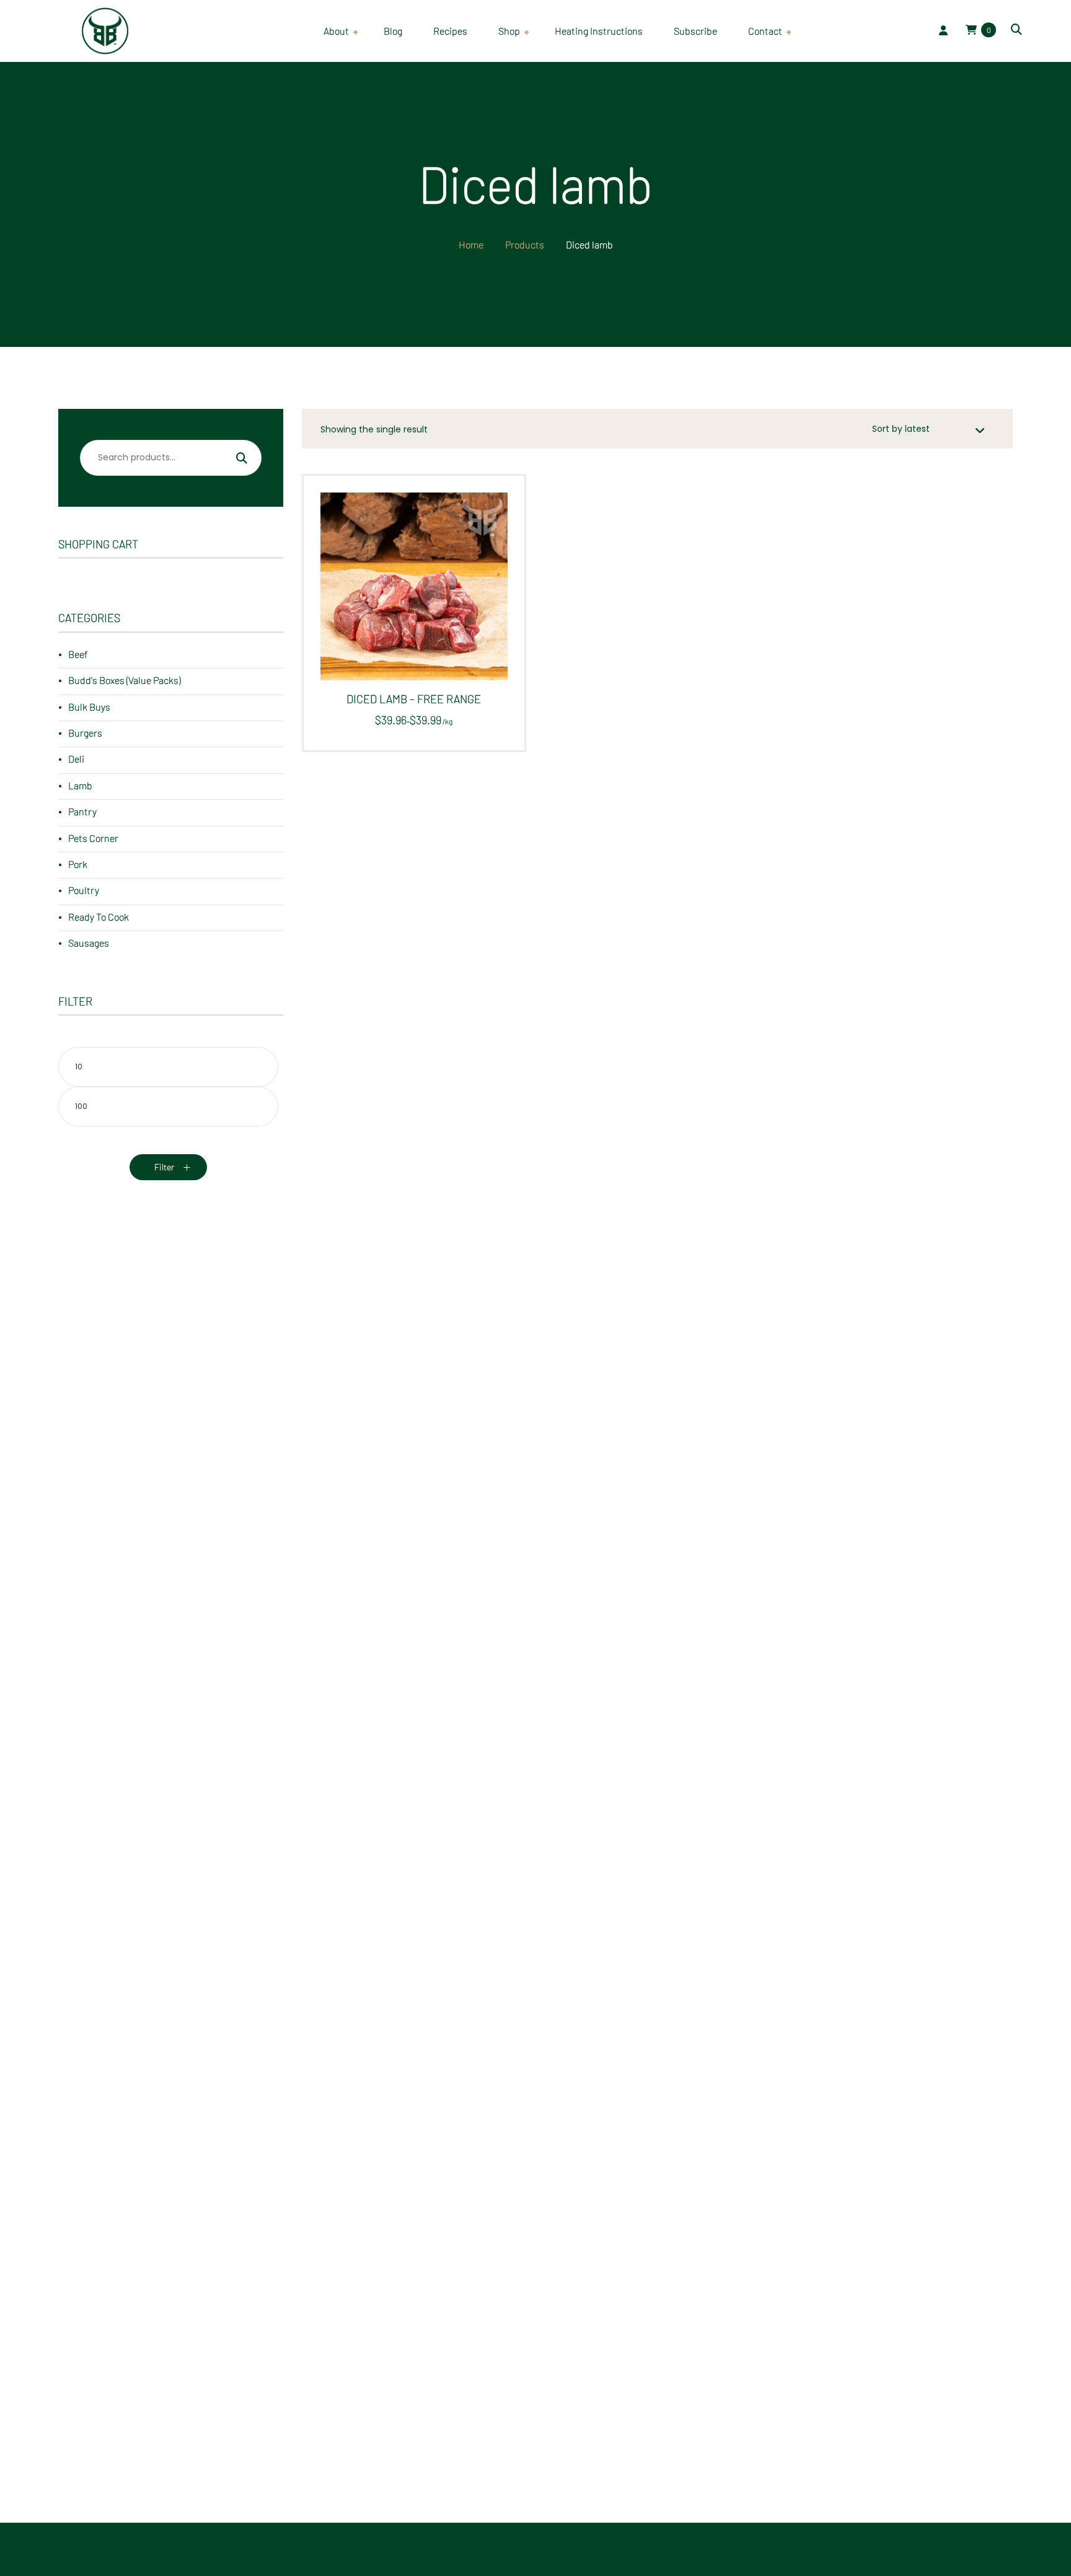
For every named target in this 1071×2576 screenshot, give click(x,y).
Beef (78, 654)
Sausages (89, 943)
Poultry (84, 890)
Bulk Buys (89, 707)
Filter (164, 1167)
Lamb (80, 785)
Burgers (85, 733)
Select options (409, 596)
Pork (78, 864)
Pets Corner (93, 838)
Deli (76, 759)
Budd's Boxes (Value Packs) (124, 680)
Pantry (82, 811)
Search (242, 460)
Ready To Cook (99, 917)
